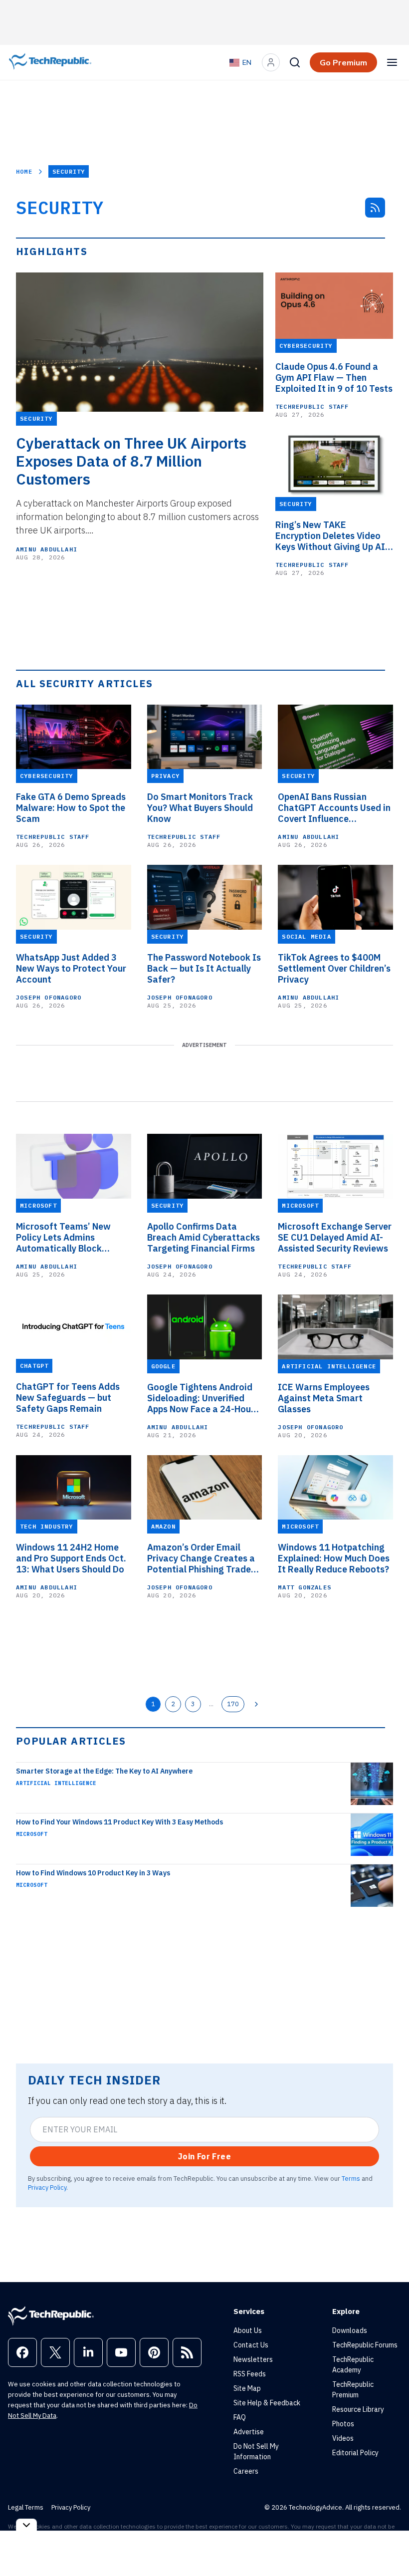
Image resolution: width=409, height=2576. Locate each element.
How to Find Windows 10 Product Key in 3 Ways (93, 1873)
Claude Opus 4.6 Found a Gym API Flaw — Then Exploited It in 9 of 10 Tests (334, 378)
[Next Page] (256, 1704)
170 (233, 1704)
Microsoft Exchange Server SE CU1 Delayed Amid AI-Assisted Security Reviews (335, 1238)
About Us (248, 2330)
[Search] (295, 62)
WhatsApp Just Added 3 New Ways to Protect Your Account (71, 969)
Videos (343, 2438)
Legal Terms (26, 2507)
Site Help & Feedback (267, 2403)
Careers (246, 2471)
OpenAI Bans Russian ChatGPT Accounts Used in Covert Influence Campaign (334, 808)
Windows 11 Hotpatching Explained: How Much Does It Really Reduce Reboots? (334, 1558)
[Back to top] (389, 2546)
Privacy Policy (47, 2187)
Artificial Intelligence (56, 1783)
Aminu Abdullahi (47, 549)
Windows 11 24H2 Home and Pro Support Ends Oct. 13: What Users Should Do (71, 1558)
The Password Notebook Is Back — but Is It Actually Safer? (204, 969)
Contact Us (251, 2345)
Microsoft (32, 1834)
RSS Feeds (250, 2374)
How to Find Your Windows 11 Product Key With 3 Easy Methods (119, 1822)
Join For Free (204, 2156)
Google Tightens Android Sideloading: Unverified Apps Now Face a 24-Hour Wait (201, 1398)
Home (24, 171)
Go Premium (343, 62)
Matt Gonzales (305, 1587)
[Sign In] (271, 62)
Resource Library (358, 2409)
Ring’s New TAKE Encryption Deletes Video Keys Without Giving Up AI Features (330, 536)
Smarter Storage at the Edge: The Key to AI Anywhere (104, 1771)
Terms (351, 2178)
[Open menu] (392, 62)
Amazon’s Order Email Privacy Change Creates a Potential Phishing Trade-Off (201, 1558)
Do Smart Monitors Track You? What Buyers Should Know (200, 808)
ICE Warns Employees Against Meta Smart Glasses (324, 1398)
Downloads (350, 2330)
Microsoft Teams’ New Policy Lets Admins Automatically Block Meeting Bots (63, 1238)
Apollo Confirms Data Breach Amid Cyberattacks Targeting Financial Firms (204, 1238)
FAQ (240, 2417)
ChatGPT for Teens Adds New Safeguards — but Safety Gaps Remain (68, 1398)
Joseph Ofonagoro (49, 997)
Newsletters (253, 2359)
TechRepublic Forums (365, 2345)
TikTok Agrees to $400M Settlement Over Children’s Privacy (334, 969)
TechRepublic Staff (312, 406)
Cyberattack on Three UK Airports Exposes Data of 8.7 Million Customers (131, 461)
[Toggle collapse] (26, 2525)
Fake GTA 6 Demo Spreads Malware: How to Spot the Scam (71, 808)
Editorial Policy (355, 2453)
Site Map (247, 2388)
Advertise (249, 2432)
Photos (343, 2424)
